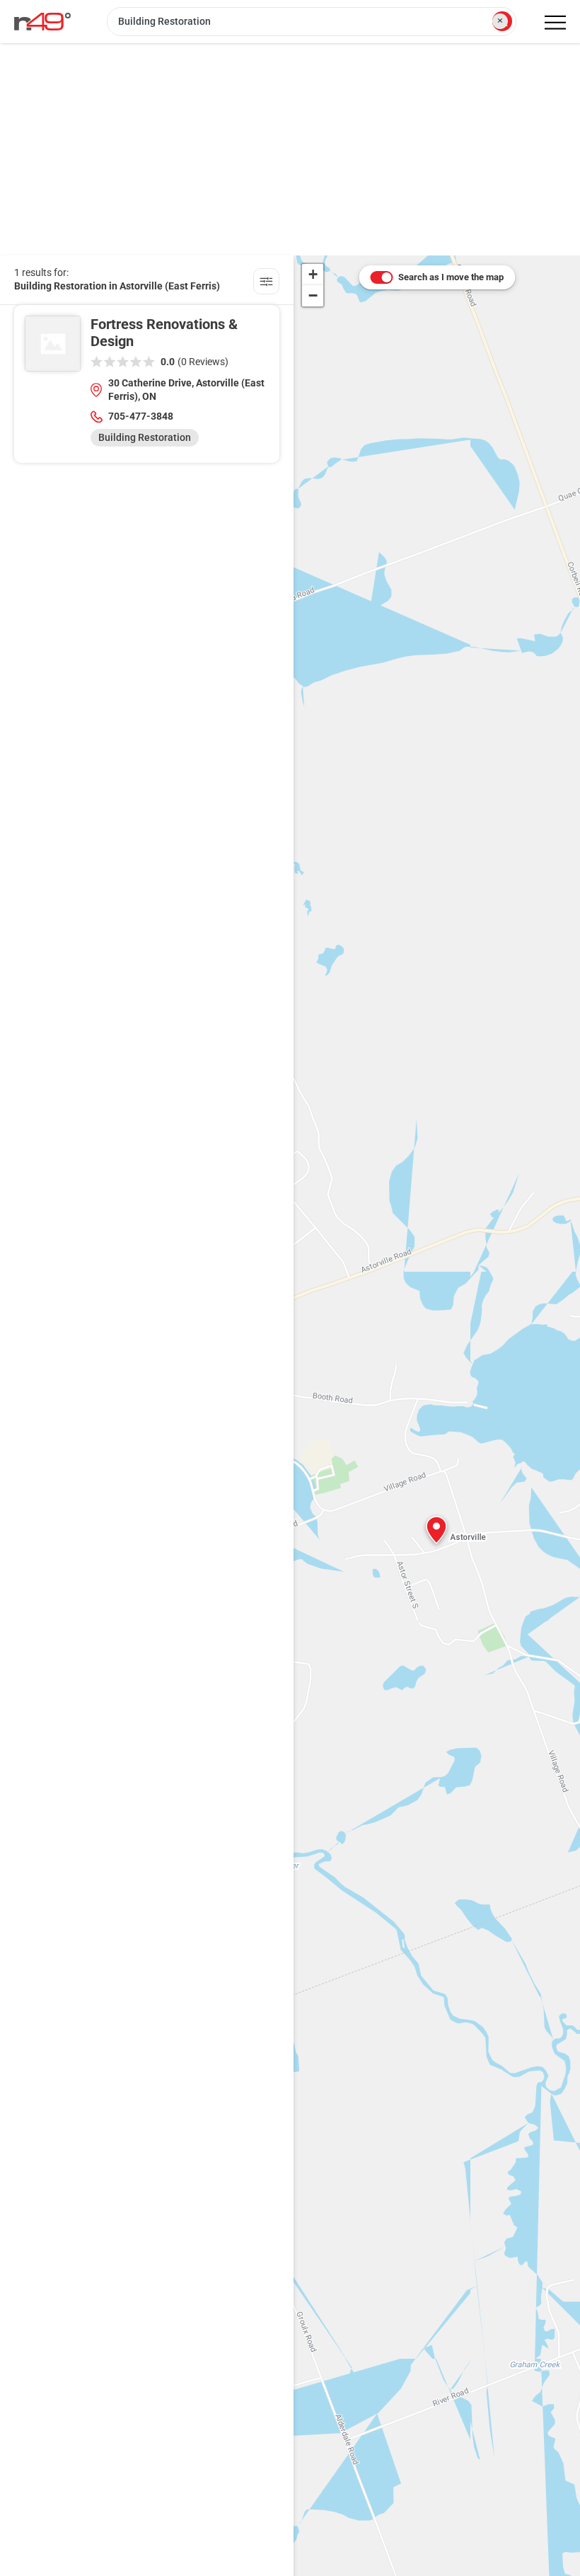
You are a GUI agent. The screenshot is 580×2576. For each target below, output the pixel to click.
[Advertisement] (290, 149)
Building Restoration (145, 437)
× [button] (500, 21)
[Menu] (555, 23)
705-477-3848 (141, 416)
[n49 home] (266, 283)
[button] (436, 1530)
